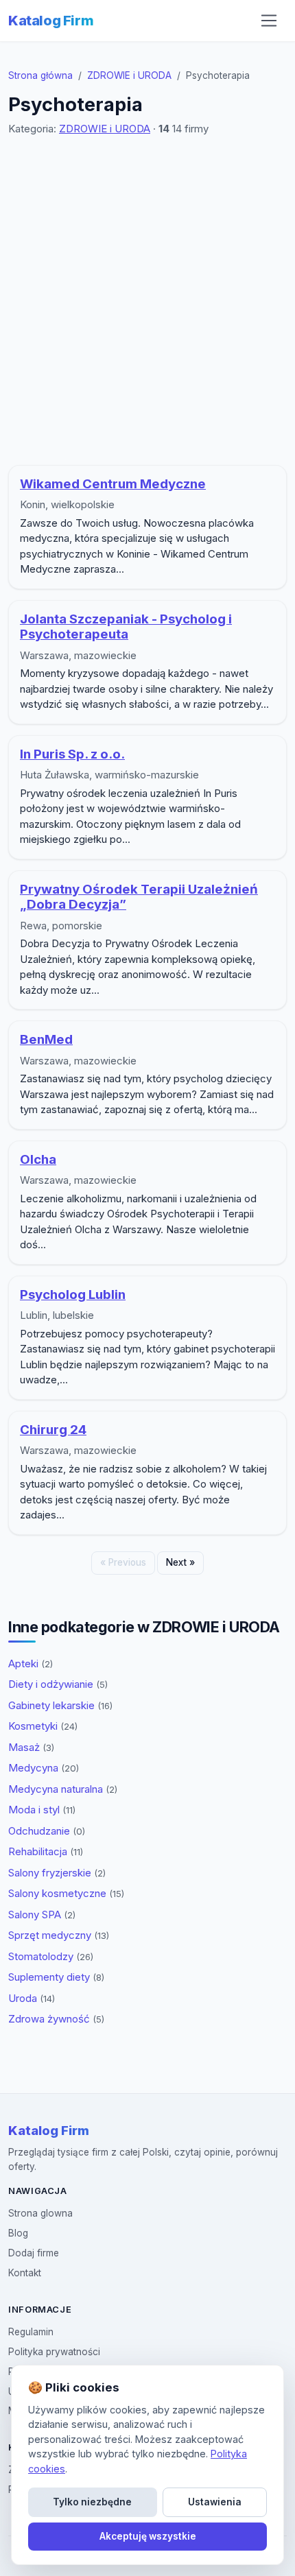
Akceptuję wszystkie (148, 2536)
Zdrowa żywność (56, 2019)
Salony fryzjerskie (57, 1873)
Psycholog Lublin (73, 1295)
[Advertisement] (147, 301)
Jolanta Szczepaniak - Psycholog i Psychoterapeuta (126, 627)
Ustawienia (215, 2502)
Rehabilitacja (46, 1851)
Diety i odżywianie (58, 1684)
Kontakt (25, 2273)
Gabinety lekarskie (60, 1705)
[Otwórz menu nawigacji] (269, 21)
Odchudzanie (47, 1831)
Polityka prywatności (54, 2352)
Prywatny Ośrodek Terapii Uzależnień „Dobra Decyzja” (139, 897)
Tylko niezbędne (92, 2502)
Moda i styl (42, 1810)
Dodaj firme (34, 2253)
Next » (180, 1562)
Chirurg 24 (53, 1430)
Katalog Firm (51, 21)
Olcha (38, 1159)
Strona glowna (40, 2213)
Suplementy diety (56, 1977)
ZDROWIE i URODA (129, 75)
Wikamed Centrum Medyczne (113, 484)
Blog (18, 2233)
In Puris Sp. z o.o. (72, 754)
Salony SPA (42, 1915)
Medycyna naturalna (63, 1789)
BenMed (46, 1039)
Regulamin (31, 2332)
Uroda (32, 1998)
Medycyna (44, 1768)
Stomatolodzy (51, 1956)
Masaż (31, 1747)
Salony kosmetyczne (66, 1893)
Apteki (31, 1663)
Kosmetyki (43, 1726)
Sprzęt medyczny (59, 1935)
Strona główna (40, 75)
